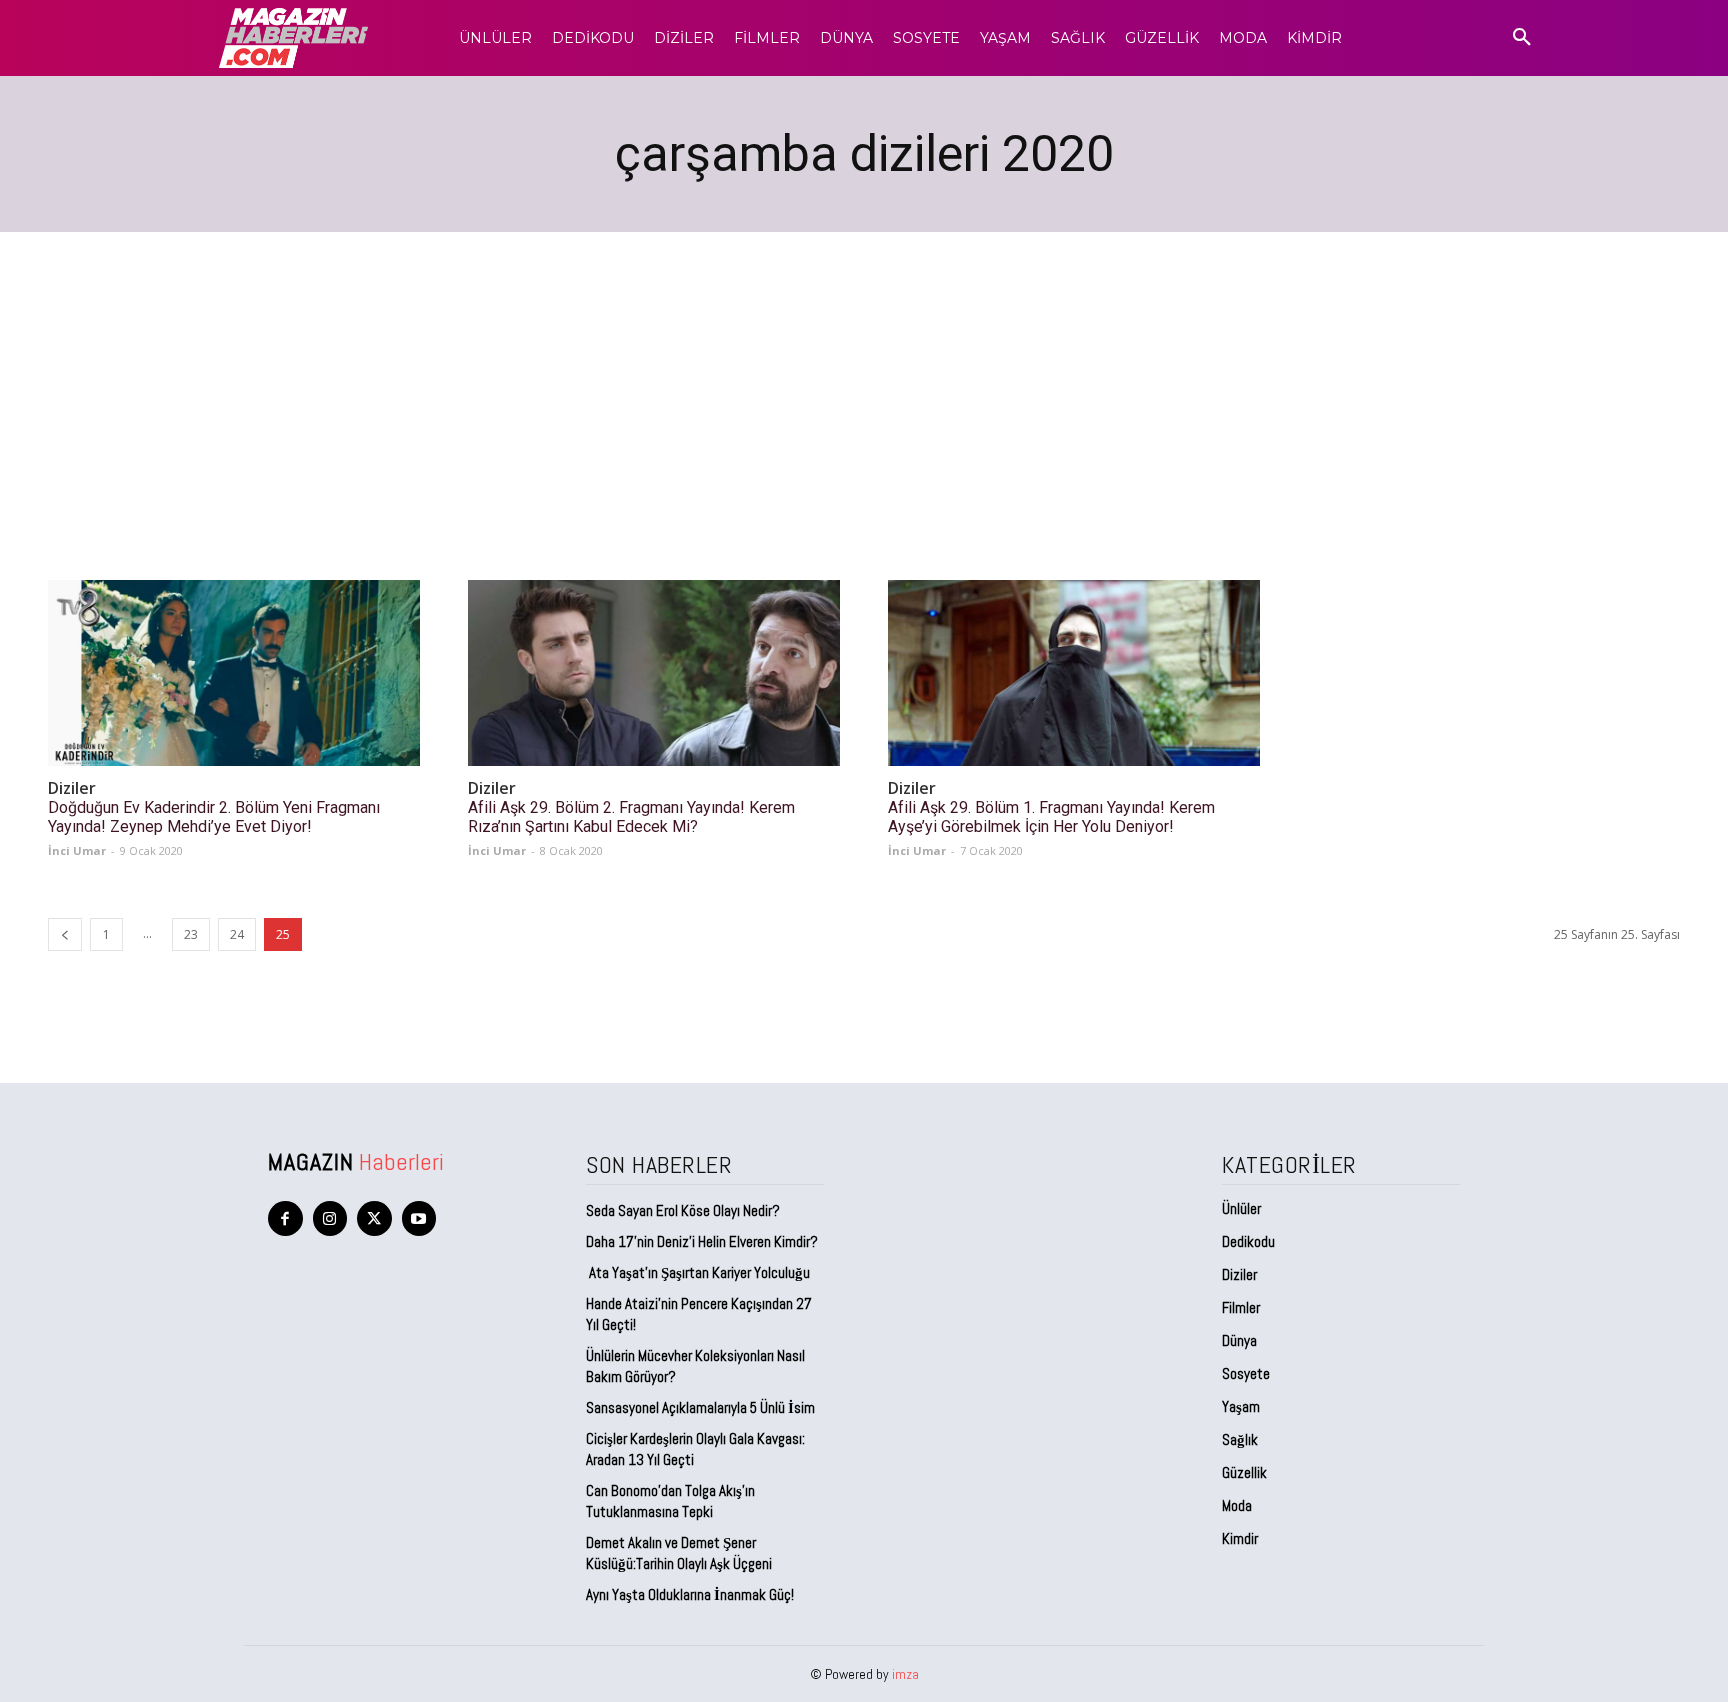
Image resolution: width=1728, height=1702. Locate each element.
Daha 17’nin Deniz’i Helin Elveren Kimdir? (702, 1241)
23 (191, 934)
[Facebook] (285, 1218)
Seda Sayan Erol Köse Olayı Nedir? (684, 1210)
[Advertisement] (864, 382)
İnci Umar (77, 850)
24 (237, 934)
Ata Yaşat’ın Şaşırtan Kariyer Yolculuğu (698, 1272)
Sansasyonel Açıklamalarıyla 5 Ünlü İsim (700, 1407)
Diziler (72, 788)
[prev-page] (65, 934)
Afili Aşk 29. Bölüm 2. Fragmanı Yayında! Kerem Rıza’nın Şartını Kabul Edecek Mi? (631, 817)
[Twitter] (374, 1218)
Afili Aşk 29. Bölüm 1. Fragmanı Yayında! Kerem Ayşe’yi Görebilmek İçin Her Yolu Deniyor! (1051, 817)
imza (905, 1674)
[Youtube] (419, 1218)
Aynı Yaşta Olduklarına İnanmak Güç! (690, 1594)
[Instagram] (330, 1218)
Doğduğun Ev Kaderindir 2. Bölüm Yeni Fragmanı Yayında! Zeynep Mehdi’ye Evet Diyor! (214, 817)
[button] (1522, 38)
